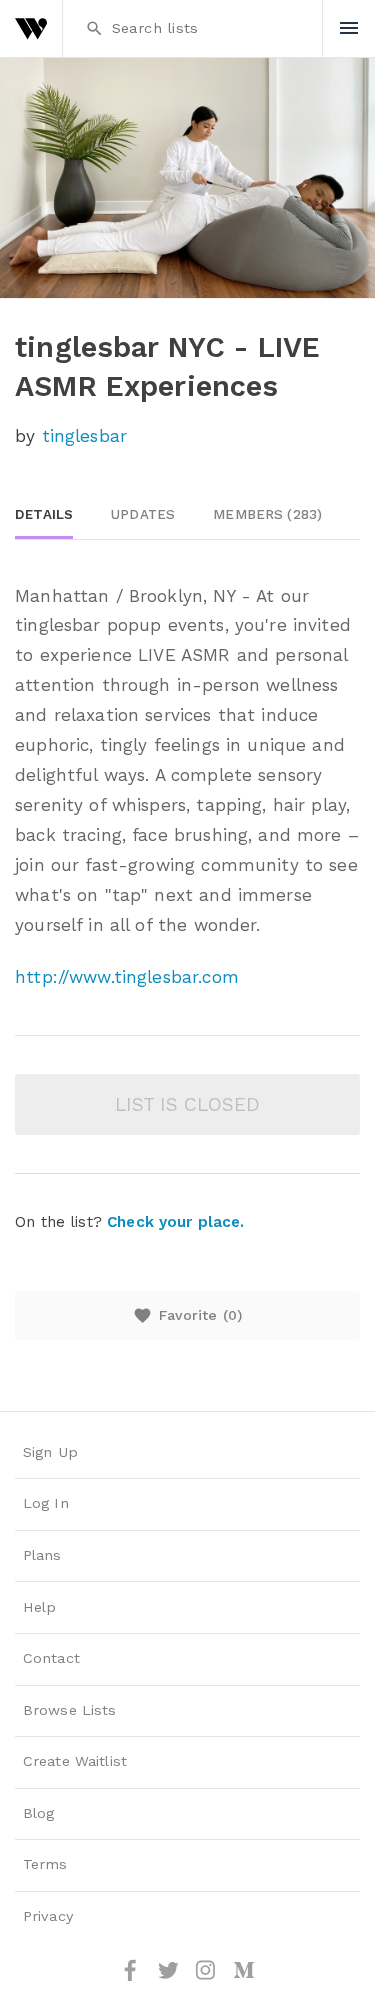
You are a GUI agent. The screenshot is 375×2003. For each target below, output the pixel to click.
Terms (45, 1864)
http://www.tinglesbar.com (127, 977)
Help (40, 1607)
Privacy (48, 1916)
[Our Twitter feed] (171, 1977)
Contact (51, 1658)
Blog (39, 1813)
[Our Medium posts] (244, 1977)
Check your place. (175, 1222)
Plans (42, 1555)
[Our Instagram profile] (208, 1977)
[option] (187, 178)
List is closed (187, 1104)
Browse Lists (70, 1710)
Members (267, 514)
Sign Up (50, 1452)
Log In (46, 1503)
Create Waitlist (75, 1761)
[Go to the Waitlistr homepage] (31, 28)
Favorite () (187, 1315)
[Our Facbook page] (133, 1977)
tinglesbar (84, 436)
